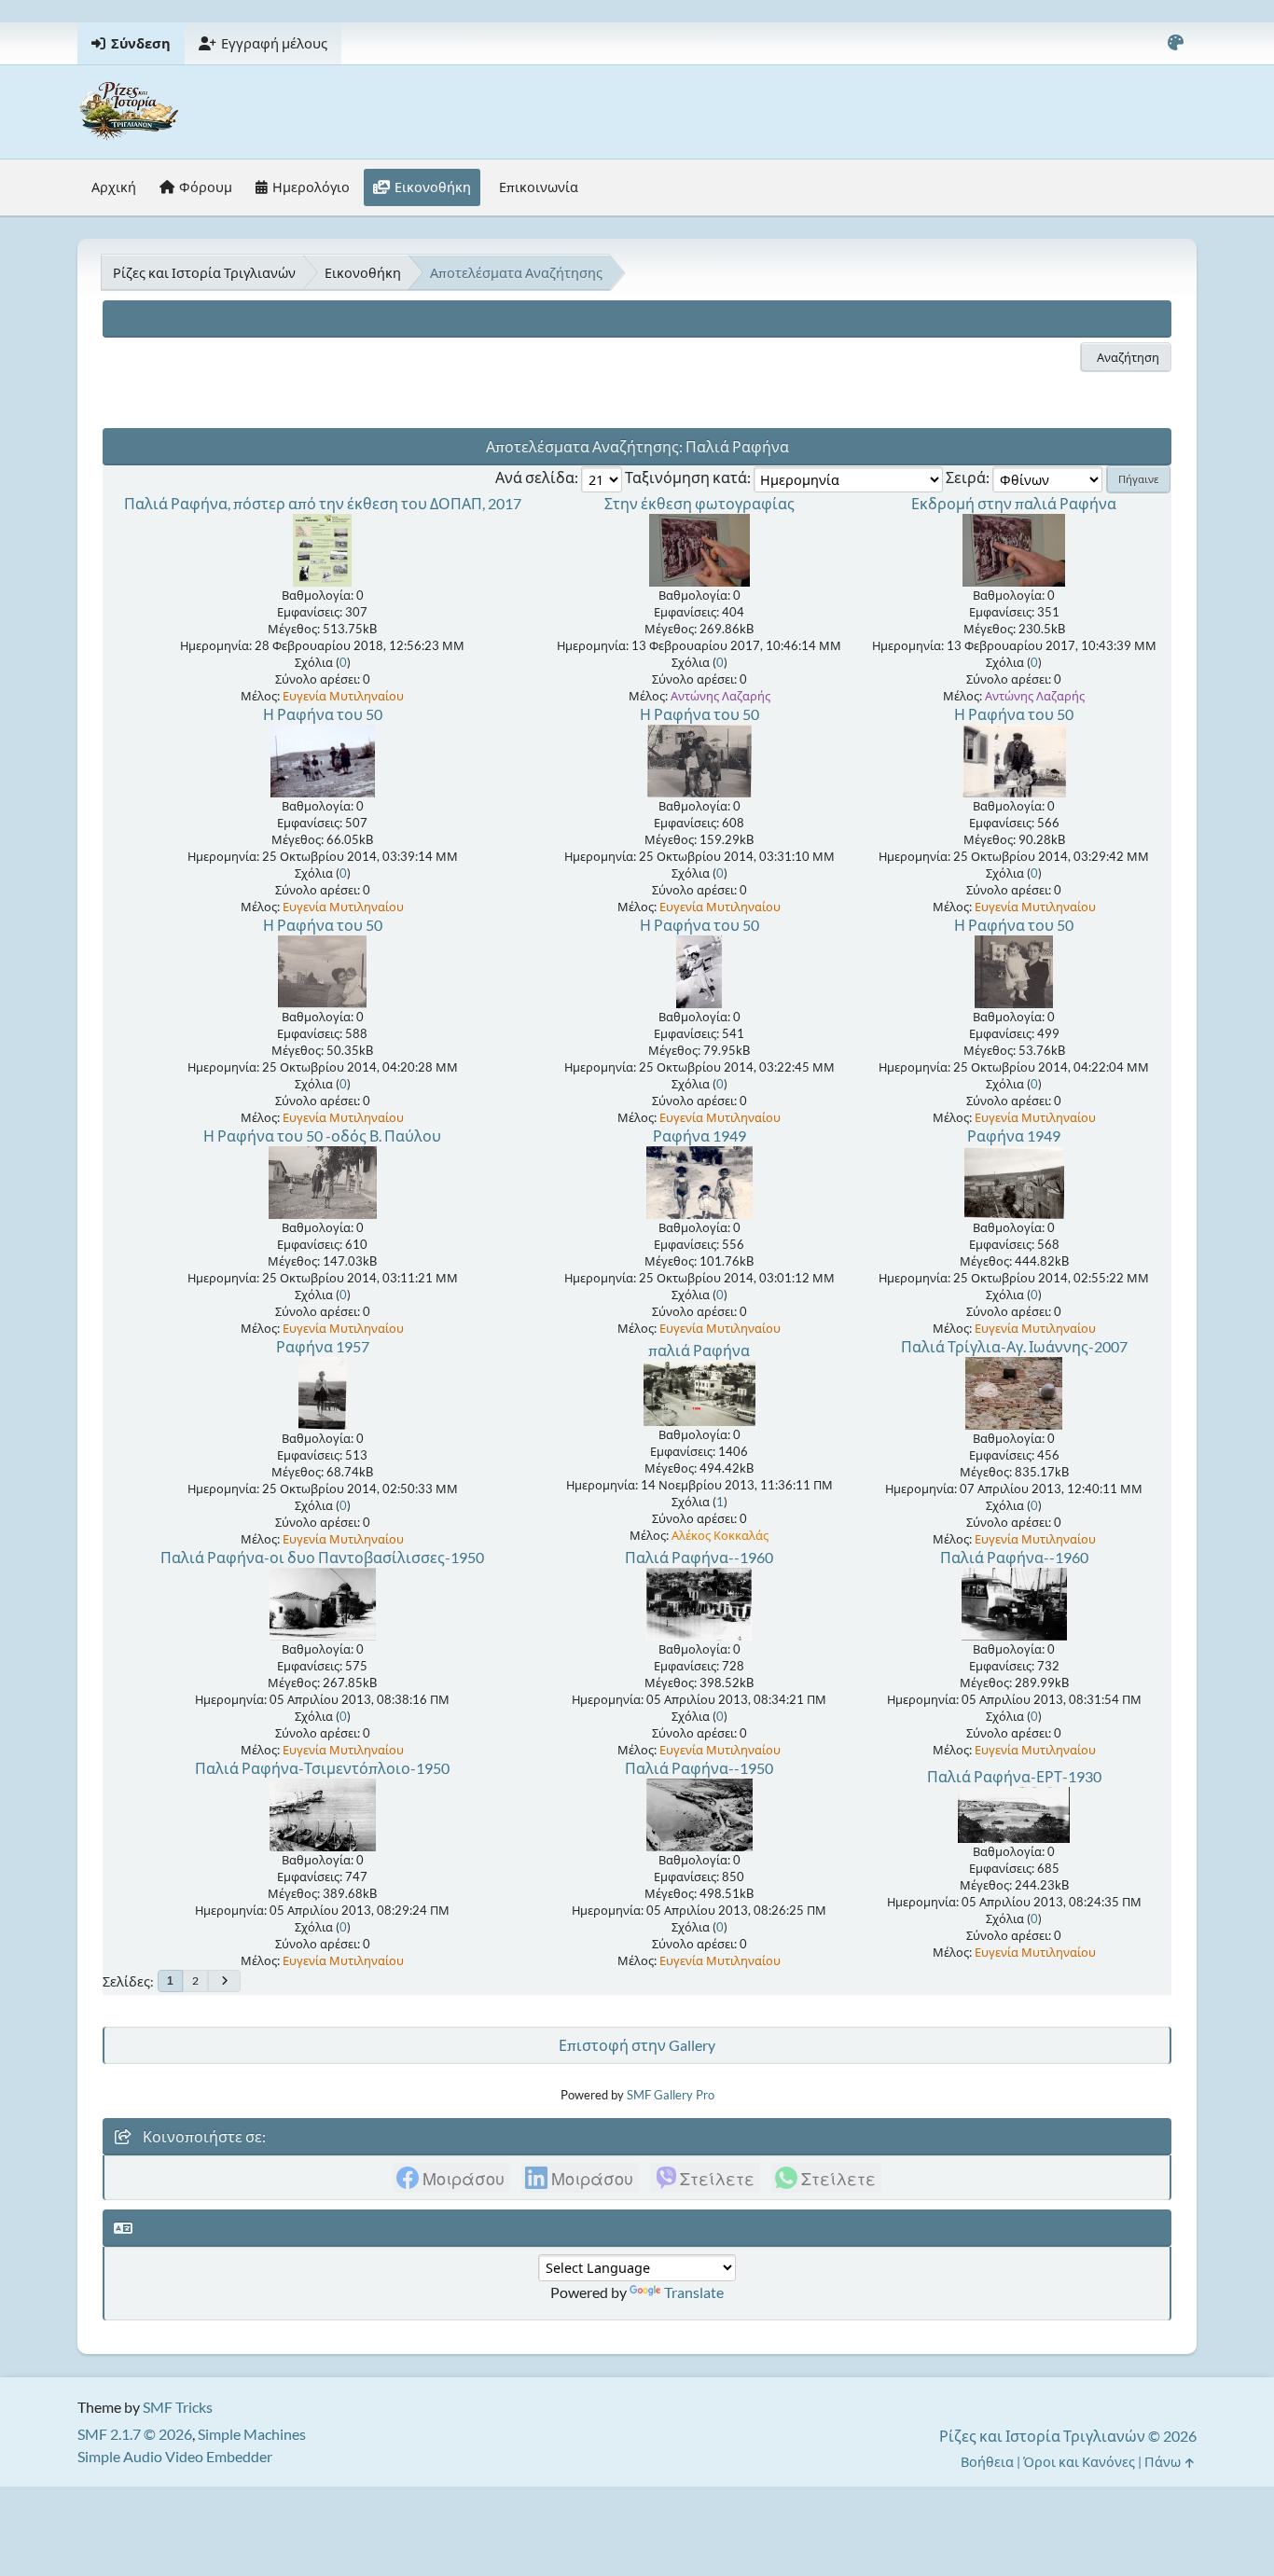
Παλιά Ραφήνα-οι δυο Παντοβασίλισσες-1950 (322, 1557)
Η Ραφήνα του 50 (323, 714)
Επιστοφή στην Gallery (637, 2045)
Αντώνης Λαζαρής (720, 696)
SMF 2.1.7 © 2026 (135, 2434)
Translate (694, 2292)
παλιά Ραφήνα (699, 1350)
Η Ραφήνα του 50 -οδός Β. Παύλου (322, 1136)
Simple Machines (252, 2434)
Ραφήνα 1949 (699, 1136)
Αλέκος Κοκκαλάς (720, 1535)
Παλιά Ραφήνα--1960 (699, 1557)
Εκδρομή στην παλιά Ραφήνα (1014, 503)
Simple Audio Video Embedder (175, 2456)
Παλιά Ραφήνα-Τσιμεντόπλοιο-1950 (322, 1768)
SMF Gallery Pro (671, 2095)
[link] (451, 2178)
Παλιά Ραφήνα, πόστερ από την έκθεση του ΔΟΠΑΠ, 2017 (323, 503)
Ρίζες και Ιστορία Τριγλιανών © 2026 (1068, 2436)
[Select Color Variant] (1175, 43)
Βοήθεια (987, 2462)
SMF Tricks (178, 2407)
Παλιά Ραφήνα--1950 (699, 1768)
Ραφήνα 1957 (323, 1346)
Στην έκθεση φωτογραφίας (699, 503)
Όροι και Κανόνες (1079, 2462)
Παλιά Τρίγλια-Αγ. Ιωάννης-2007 (1014, 1346)
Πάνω (1164, 2462)
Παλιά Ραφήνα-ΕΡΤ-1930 (1014, 1776)
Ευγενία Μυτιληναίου (343, 696)
